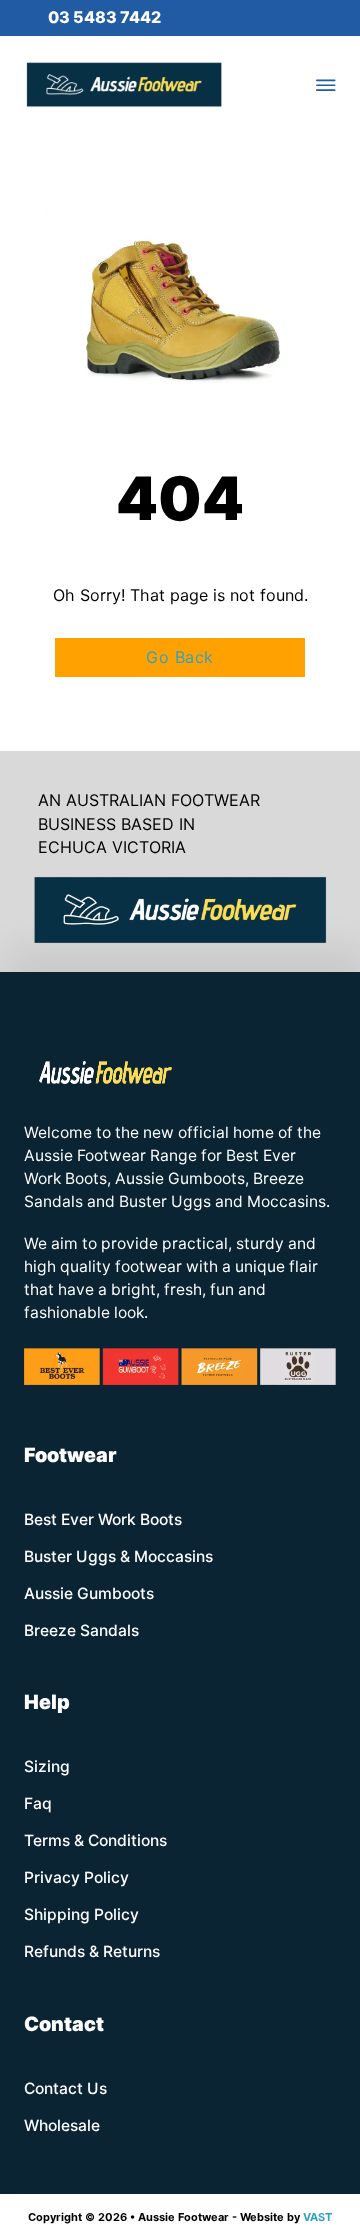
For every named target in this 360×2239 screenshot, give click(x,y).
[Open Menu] (326, 85)
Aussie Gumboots (89, 1593)
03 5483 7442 (104, 17)
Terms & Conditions (95, 1840)
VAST (317, 2217)
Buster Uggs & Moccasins (118, 1556)
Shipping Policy (81, 1914)
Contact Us (65, 2088)
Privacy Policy (76, 1877)
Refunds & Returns (92, 1951)
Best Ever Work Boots (103, 1519)
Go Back (180, 657)
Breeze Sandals (81, 1630)
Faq (38, 1803)
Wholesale (62, 2125)
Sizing (47, 1766)
